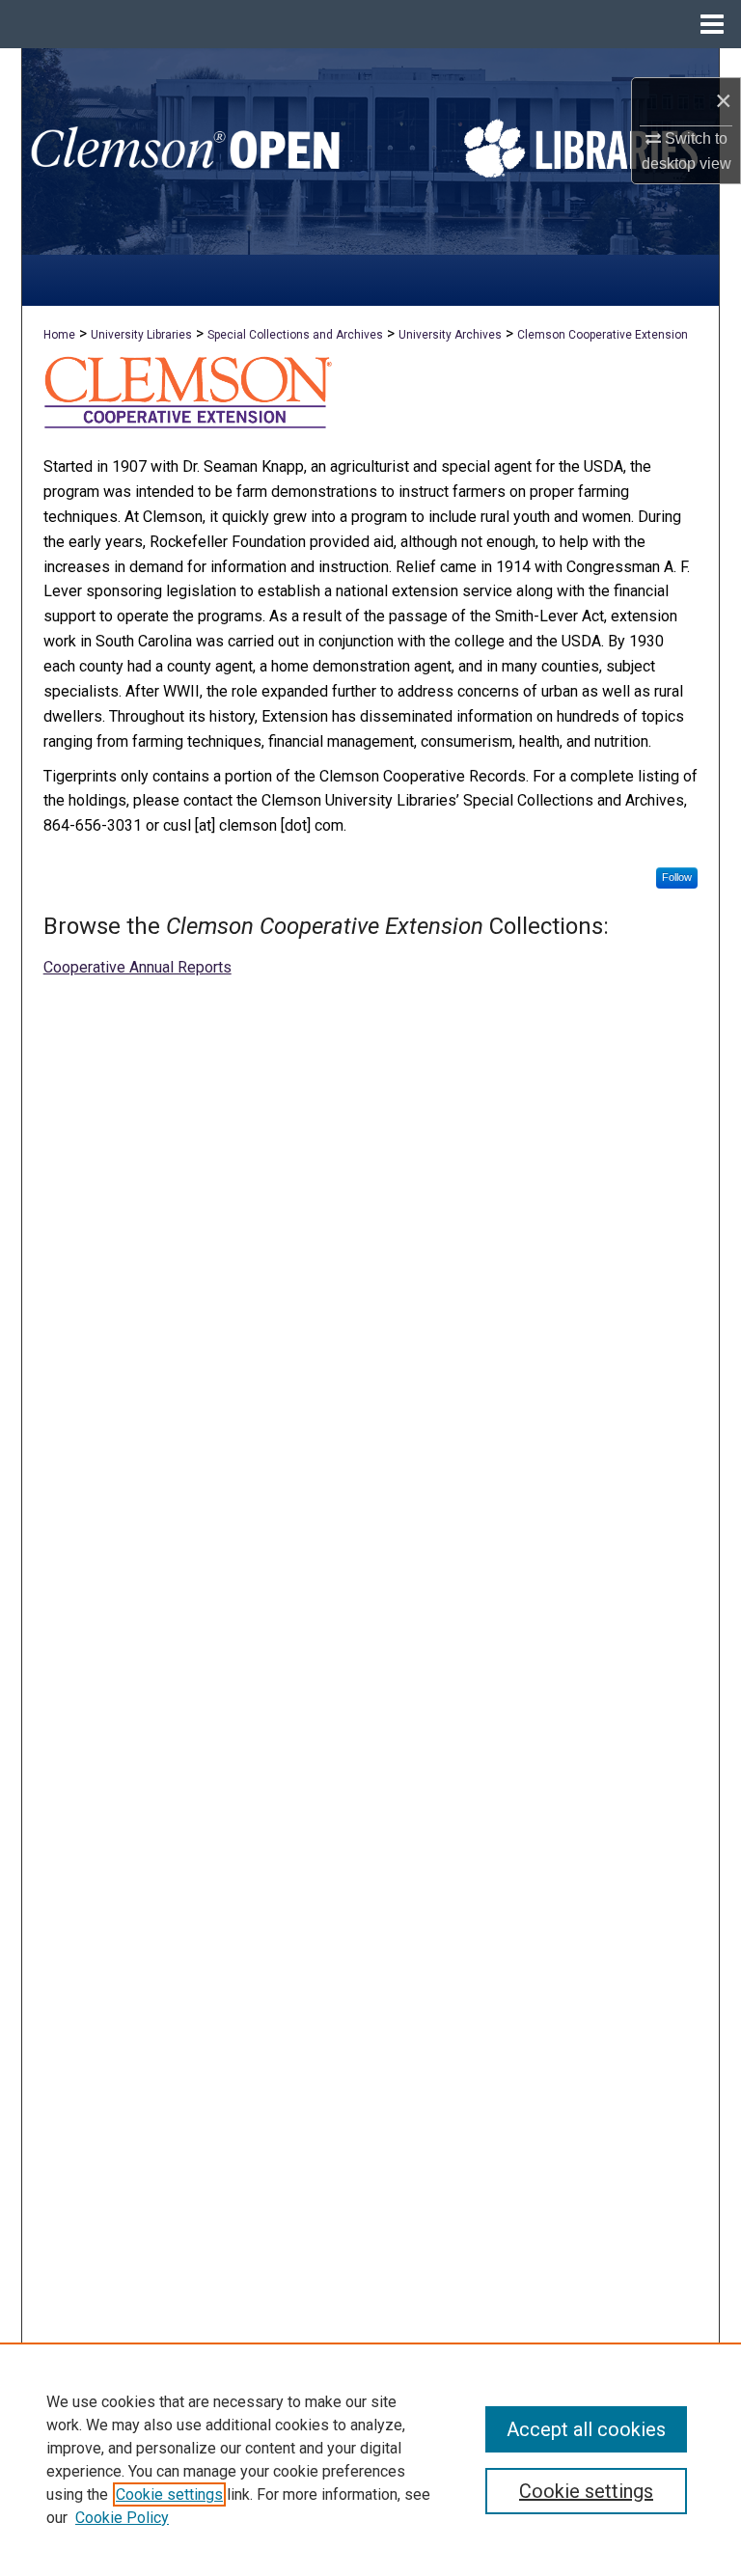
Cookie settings (169, 2494)
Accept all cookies (586, 2429)
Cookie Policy (122, 2518)
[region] (370, 2459)
